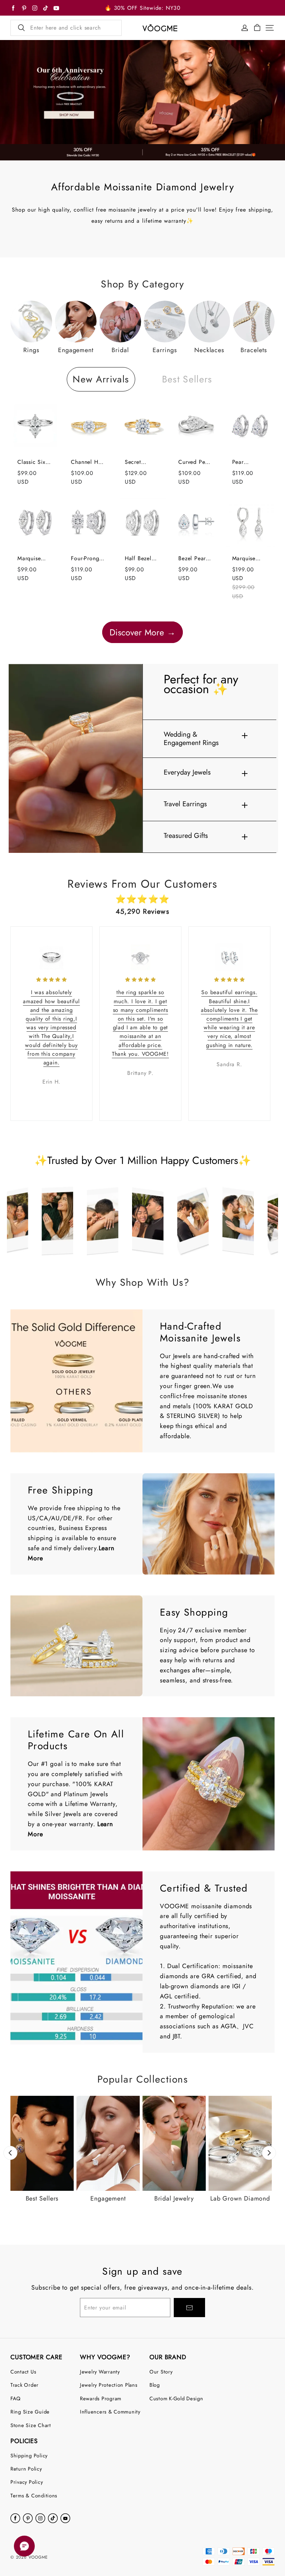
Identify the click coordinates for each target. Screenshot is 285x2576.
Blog (155, 2385)
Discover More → (142, 632)
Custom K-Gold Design (176, 2398)
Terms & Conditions (34, 2495)
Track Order (25, 2385)
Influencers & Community (110, 2412)
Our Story (161, 2372)
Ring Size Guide (30, 2412)
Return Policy (26, 2469)
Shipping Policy (29, 2455)
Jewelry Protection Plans (109, 2385)
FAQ (16, 2398)
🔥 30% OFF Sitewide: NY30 (142, 8)
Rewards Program (101, 2398)
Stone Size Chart (31, 2425)
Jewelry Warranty (100, 2372)
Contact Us (23, 2372)
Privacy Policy (27, 2482)
